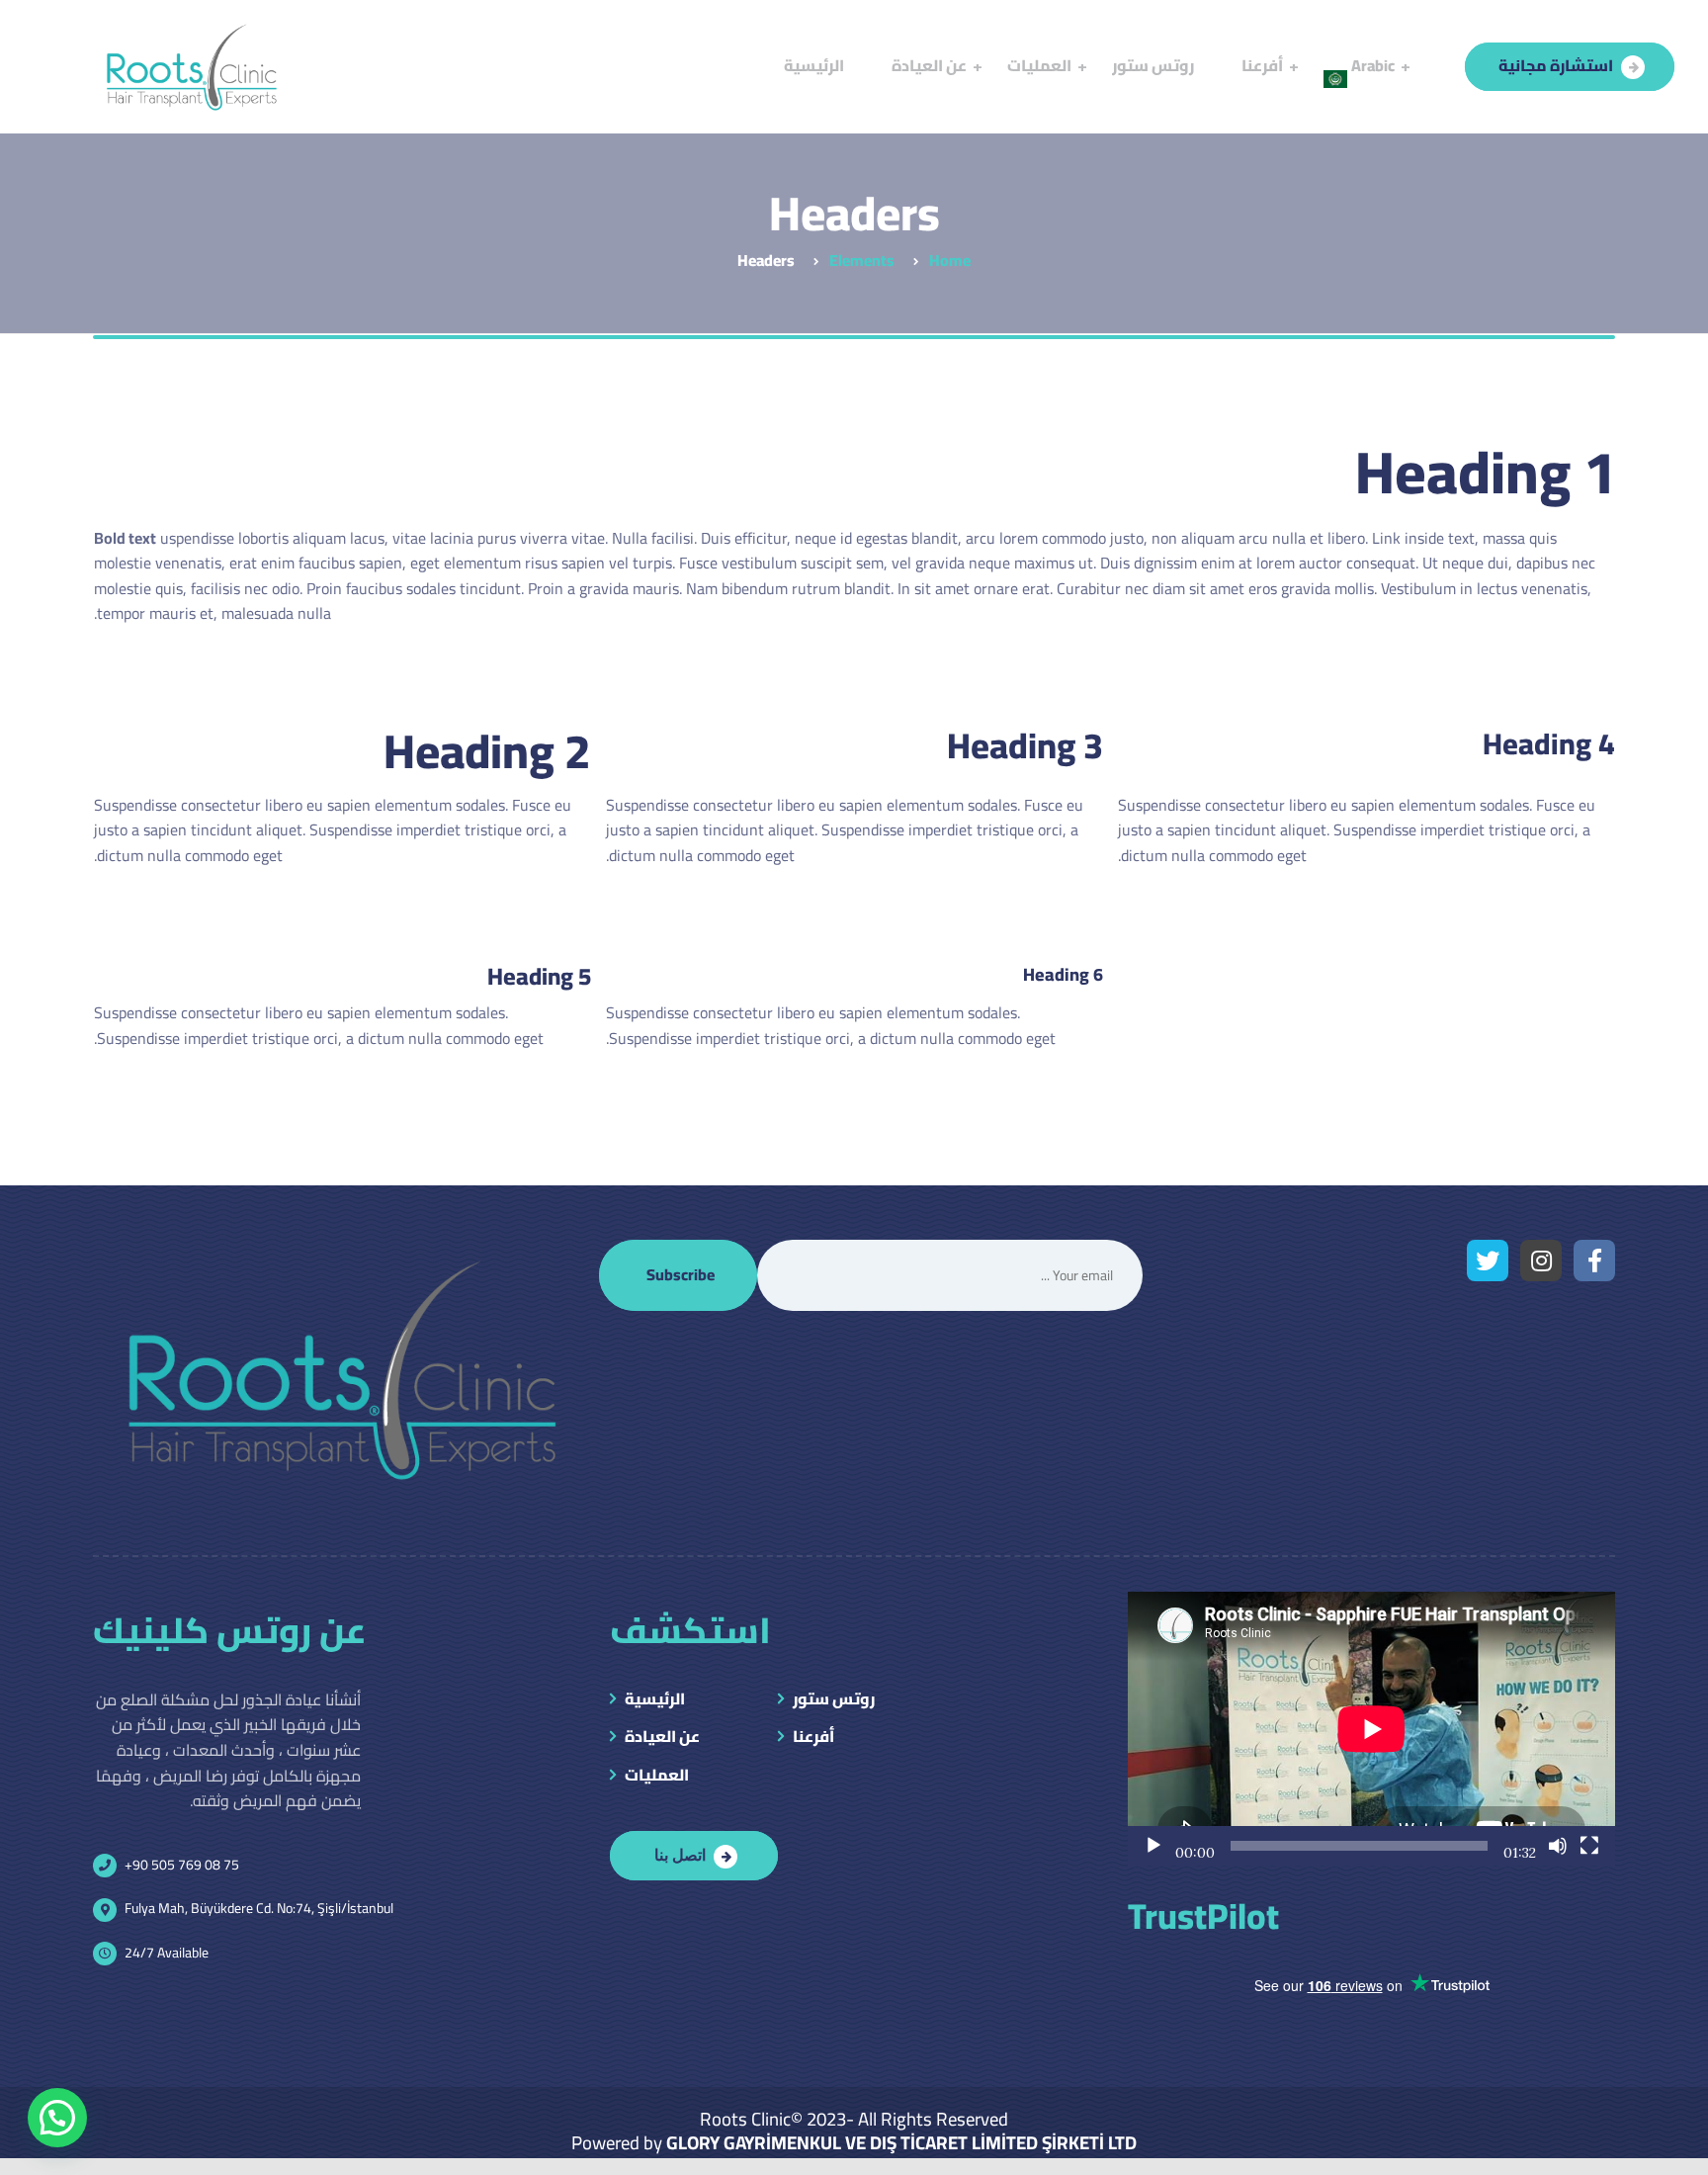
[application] (1371, 1729)
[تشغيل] (1153, 1846)
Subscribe (681, 1274)
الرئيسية (655, 1700)
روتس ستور (834, 1700)
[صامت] (1558, 1846)
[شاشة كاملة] (1589, 1846)
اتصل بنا (680, 1853)
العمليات (657, 1777)
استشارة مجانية (1556, 65)
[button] (57, 2118)
